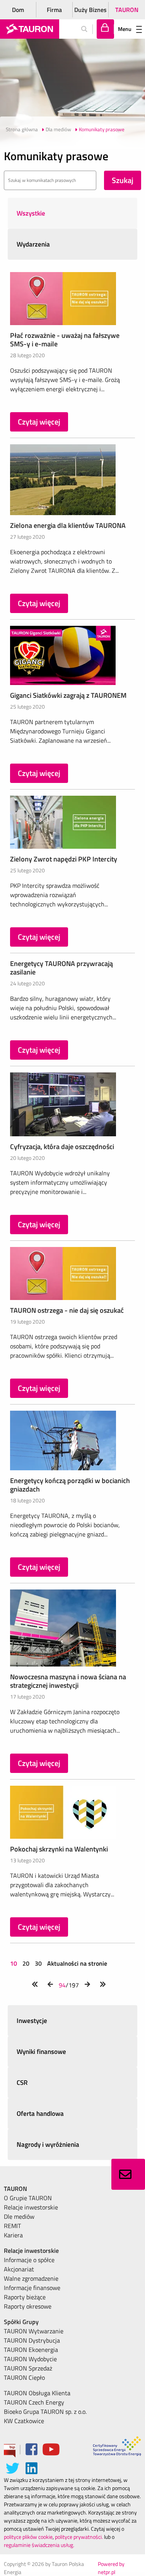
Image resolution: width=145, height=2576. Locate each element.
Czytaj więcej (39, 422)
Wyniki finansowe (41, 2052)
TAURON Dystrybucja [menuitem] (32, 2340)
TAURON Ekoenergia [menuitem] (31, 2350)
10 (14, 1963)
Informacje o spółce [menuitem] (29, 2260)
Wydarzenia (33, 244)
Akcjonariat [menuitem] (19, 2269)
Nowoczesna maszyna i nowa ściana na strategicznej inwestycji (68, 1681)
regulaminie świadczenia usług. (39, 2545)
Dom (18, 10)
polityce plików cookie (28, 2537)
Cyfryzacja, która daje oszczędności (62, 1147)
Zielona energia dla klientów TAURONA (68, 525)
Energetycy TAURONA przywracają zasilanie (61, 968)
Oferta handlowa (40, 2114)
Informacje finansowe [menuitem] (32, 2288)
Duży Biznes (90, 10)
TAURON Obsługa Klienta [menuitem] (37, 2393)
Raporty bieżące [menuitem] (25, 2297)
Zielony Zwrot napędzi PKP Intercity (64, 859)
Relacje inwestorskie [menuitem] (31, 2207)
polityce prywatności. (79, 2537)
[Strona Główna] (30, 29)
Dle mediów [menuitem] (19, 2216)
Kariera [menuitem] (13, 2235)
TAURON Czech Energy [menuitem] (34, 2402)
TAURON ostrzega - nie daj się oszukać (67, 1310)
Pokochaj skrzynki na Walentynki (59, 1849)
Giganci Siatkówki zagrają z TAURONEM (68, 695)
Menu (125, 29)
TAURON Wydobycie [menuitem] (30, 2359)
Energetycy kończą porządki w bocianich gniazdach (70, 1485)
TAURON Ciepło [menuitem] (24, 2377)
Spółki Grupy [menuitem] (21, 2322)
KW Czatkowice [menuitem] (24, 2421)
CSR (22, 2083)
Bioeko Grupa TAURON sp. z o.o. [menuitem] (45, 2412)
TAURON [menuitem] (15, 2189)
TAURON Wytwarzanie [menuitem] (34, 2331)
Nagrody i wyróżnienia (48, 2144)
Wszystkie (31, 213)
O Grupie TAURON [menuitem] (28, 2198)
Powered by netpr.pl (111, 2568)
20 (26, 1963)
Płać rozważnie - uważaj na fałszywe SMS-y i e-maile (65, 340)
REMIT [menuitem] (12, 2226)
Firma (54, 10)
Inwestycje (32, 2021)
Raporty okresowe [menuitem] (28, 2306)
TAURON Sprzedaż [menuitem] (28, 2368)
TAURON (127, 10)
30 (38, 1963)
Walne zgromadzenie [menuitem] (31, 2278)
